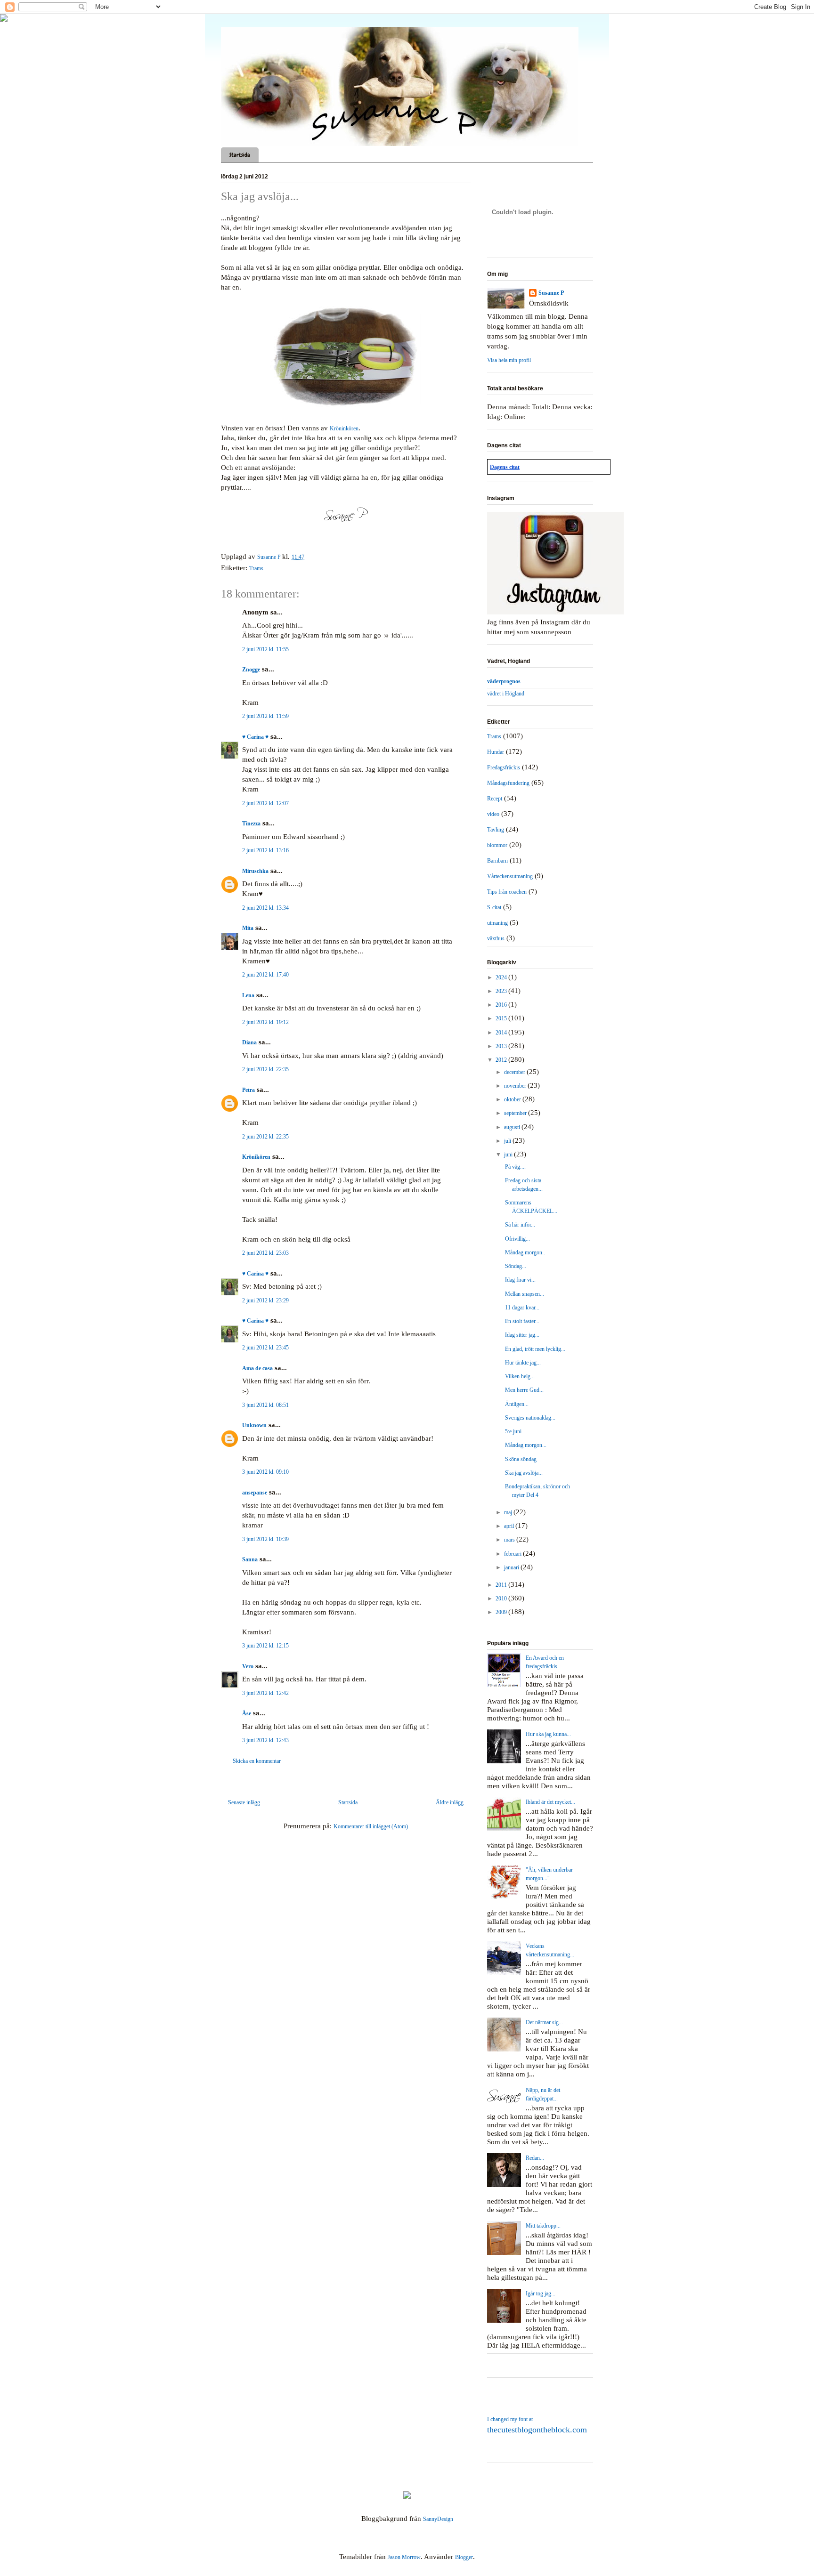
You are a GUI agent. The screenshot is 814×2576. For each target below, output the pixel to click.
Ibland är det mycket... (550, 1802)
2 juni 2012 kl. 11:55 (265, 649)
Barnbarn (497, 861)
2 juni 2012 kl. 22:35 (265, 1069)
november (516, 1086)
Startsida (240, 155)
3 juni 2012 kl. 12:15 (265, 1646)
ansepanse (255, 1493)
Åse (247, 1713)
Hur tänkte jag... (523, 1363)
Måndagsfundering (508, 783)
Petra (248, 1090)
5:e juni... (515, 1431)
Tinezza (251, 824)
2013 (502, 1046)
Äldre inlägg (450, 1802)
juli (508, 1141)
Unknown (254, 1425)
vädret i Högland (506, 694)
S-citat (494, 907)
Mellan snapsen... (525, 1294)
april (510, 1526)
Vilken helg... (520, 1376)
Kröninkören (344, 428)
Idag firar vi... (520, 1280)
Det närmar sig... (544, 2022)
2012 (502, 1060)
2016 (502, 1005)
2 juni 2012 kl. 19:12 (265, 1022)
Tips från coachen (507, 892)
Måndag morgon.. (525, 1252)
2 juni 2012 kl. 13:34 (265, 908)
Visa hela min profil (509, 360)
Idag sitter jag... (522, 1335)
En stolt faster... (522, 1321)
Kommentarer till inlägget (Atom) (371, 1826)
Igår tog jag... (541, 2293)
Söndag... (516, 1266)
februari (513, 1554)
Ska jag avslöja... (524, 1473)
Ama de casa (257, 1368)
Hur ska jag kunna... (548, 1734)
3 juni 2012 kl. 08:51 (265, 1405)
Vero (248, 1666)
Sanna (250, 1559)
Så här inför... (520, 1225)
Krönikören (256, 1157)
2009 (502, 1612)
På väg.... (515, 1167)
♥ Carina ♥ (255, 737)
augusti (513, 1127)
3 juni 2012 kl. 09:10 (265, 1472)
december (515, 1072)
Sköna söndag (521, 1459)
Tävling (496, 830)
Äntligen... (517, 1404)
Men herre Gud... (524, 1390)
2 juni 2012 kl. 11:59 (265, 716)
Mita (248, 928)
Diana (249, 1042)
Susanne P (551, 293)
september (516, 1113)
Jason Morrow (404, 2557)
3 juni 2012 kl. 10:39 (265, 1539)
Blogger (464, 2557)
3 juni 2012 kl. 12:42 (265, 1693)
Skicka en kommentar (257, 1761)
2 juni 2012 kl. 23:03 (265, 1253)
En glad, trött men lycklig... (535, 1349)
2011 (502, 1585)
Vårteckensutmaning (510, 876)
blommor (497, 845)
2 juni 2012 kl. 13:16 (265, 850)
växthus (496, 938)
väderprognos (504, 681)
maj (509, 1512)
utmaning (497, 923)
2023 (502, 991)
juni (509, 1155)
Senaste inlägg (244, 1802)
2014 (502, 1033)
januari (512, 1567)
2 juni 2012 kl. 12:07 (265, 803)
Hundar (496, 752)
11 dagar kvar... (522, 1308)
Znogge (251, 670)
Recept (495, 799)
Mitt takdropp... (543, 2226)
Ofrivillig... (517, 1239)
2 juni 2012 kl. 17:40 (265, 975)
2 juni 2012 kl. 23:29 (265, 1300)
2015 (502, 1018)
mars (510, 1540)
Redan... (535, 2158)
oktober (513, 1099)
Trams (256, 568)
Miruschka (255, 871)
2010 (502, 1599)
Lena (248, 995)
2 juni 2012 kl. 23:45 (265, 1348)
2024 (502, 977)
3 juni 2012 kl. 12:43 (265, 1740)
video (493, 814)
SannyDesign (438, 2519)
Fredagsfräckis (504, 767)
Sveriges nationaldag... (530, 1418)
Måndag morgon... (526, 1445)
